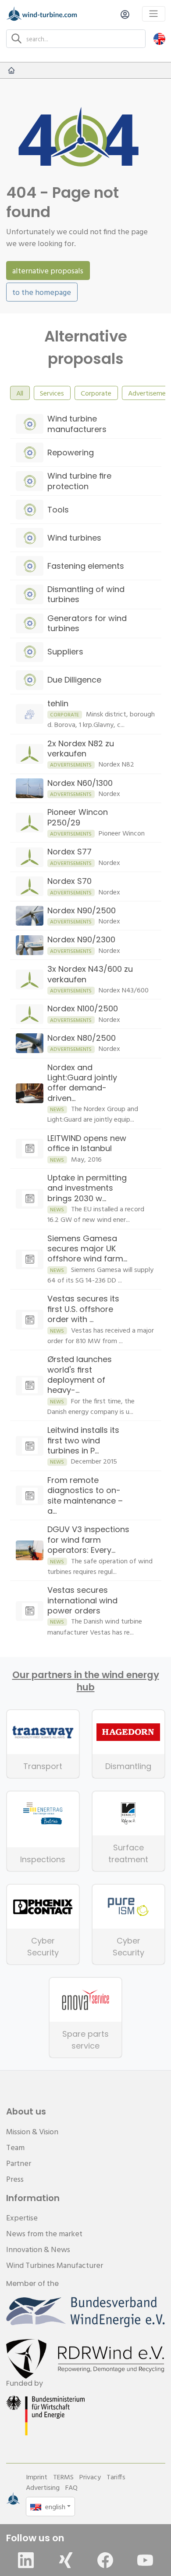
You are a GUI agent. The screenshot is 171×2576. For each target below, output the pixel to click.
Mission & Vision (32, 2131)
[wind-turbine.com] (11, 70)
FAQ (71, 2487)
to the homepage (42, 292)
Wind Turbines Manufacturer (55, 2265)
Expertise (22, 2218)
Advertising (43, 2487)
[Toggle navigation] (154, 14)
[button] (159, 38)
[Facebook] (105, 2560)
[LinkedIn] (26, 2560)
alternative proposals (48, 271)
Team (15, 2147)
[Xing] (66, 2560)
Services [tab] (52, 393)
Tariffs (116, 2477)
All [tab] (20, 393)
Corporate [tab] (96, 393)
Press (15, 2179)
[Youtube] (145, 2560)
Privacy (90, 2477)
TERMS (63, 2477)
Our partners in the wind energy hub (86, 1681)
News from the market (44, 2233)
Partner (19, 2163)
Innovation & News (38, 2249)
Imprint (37, 2477)
